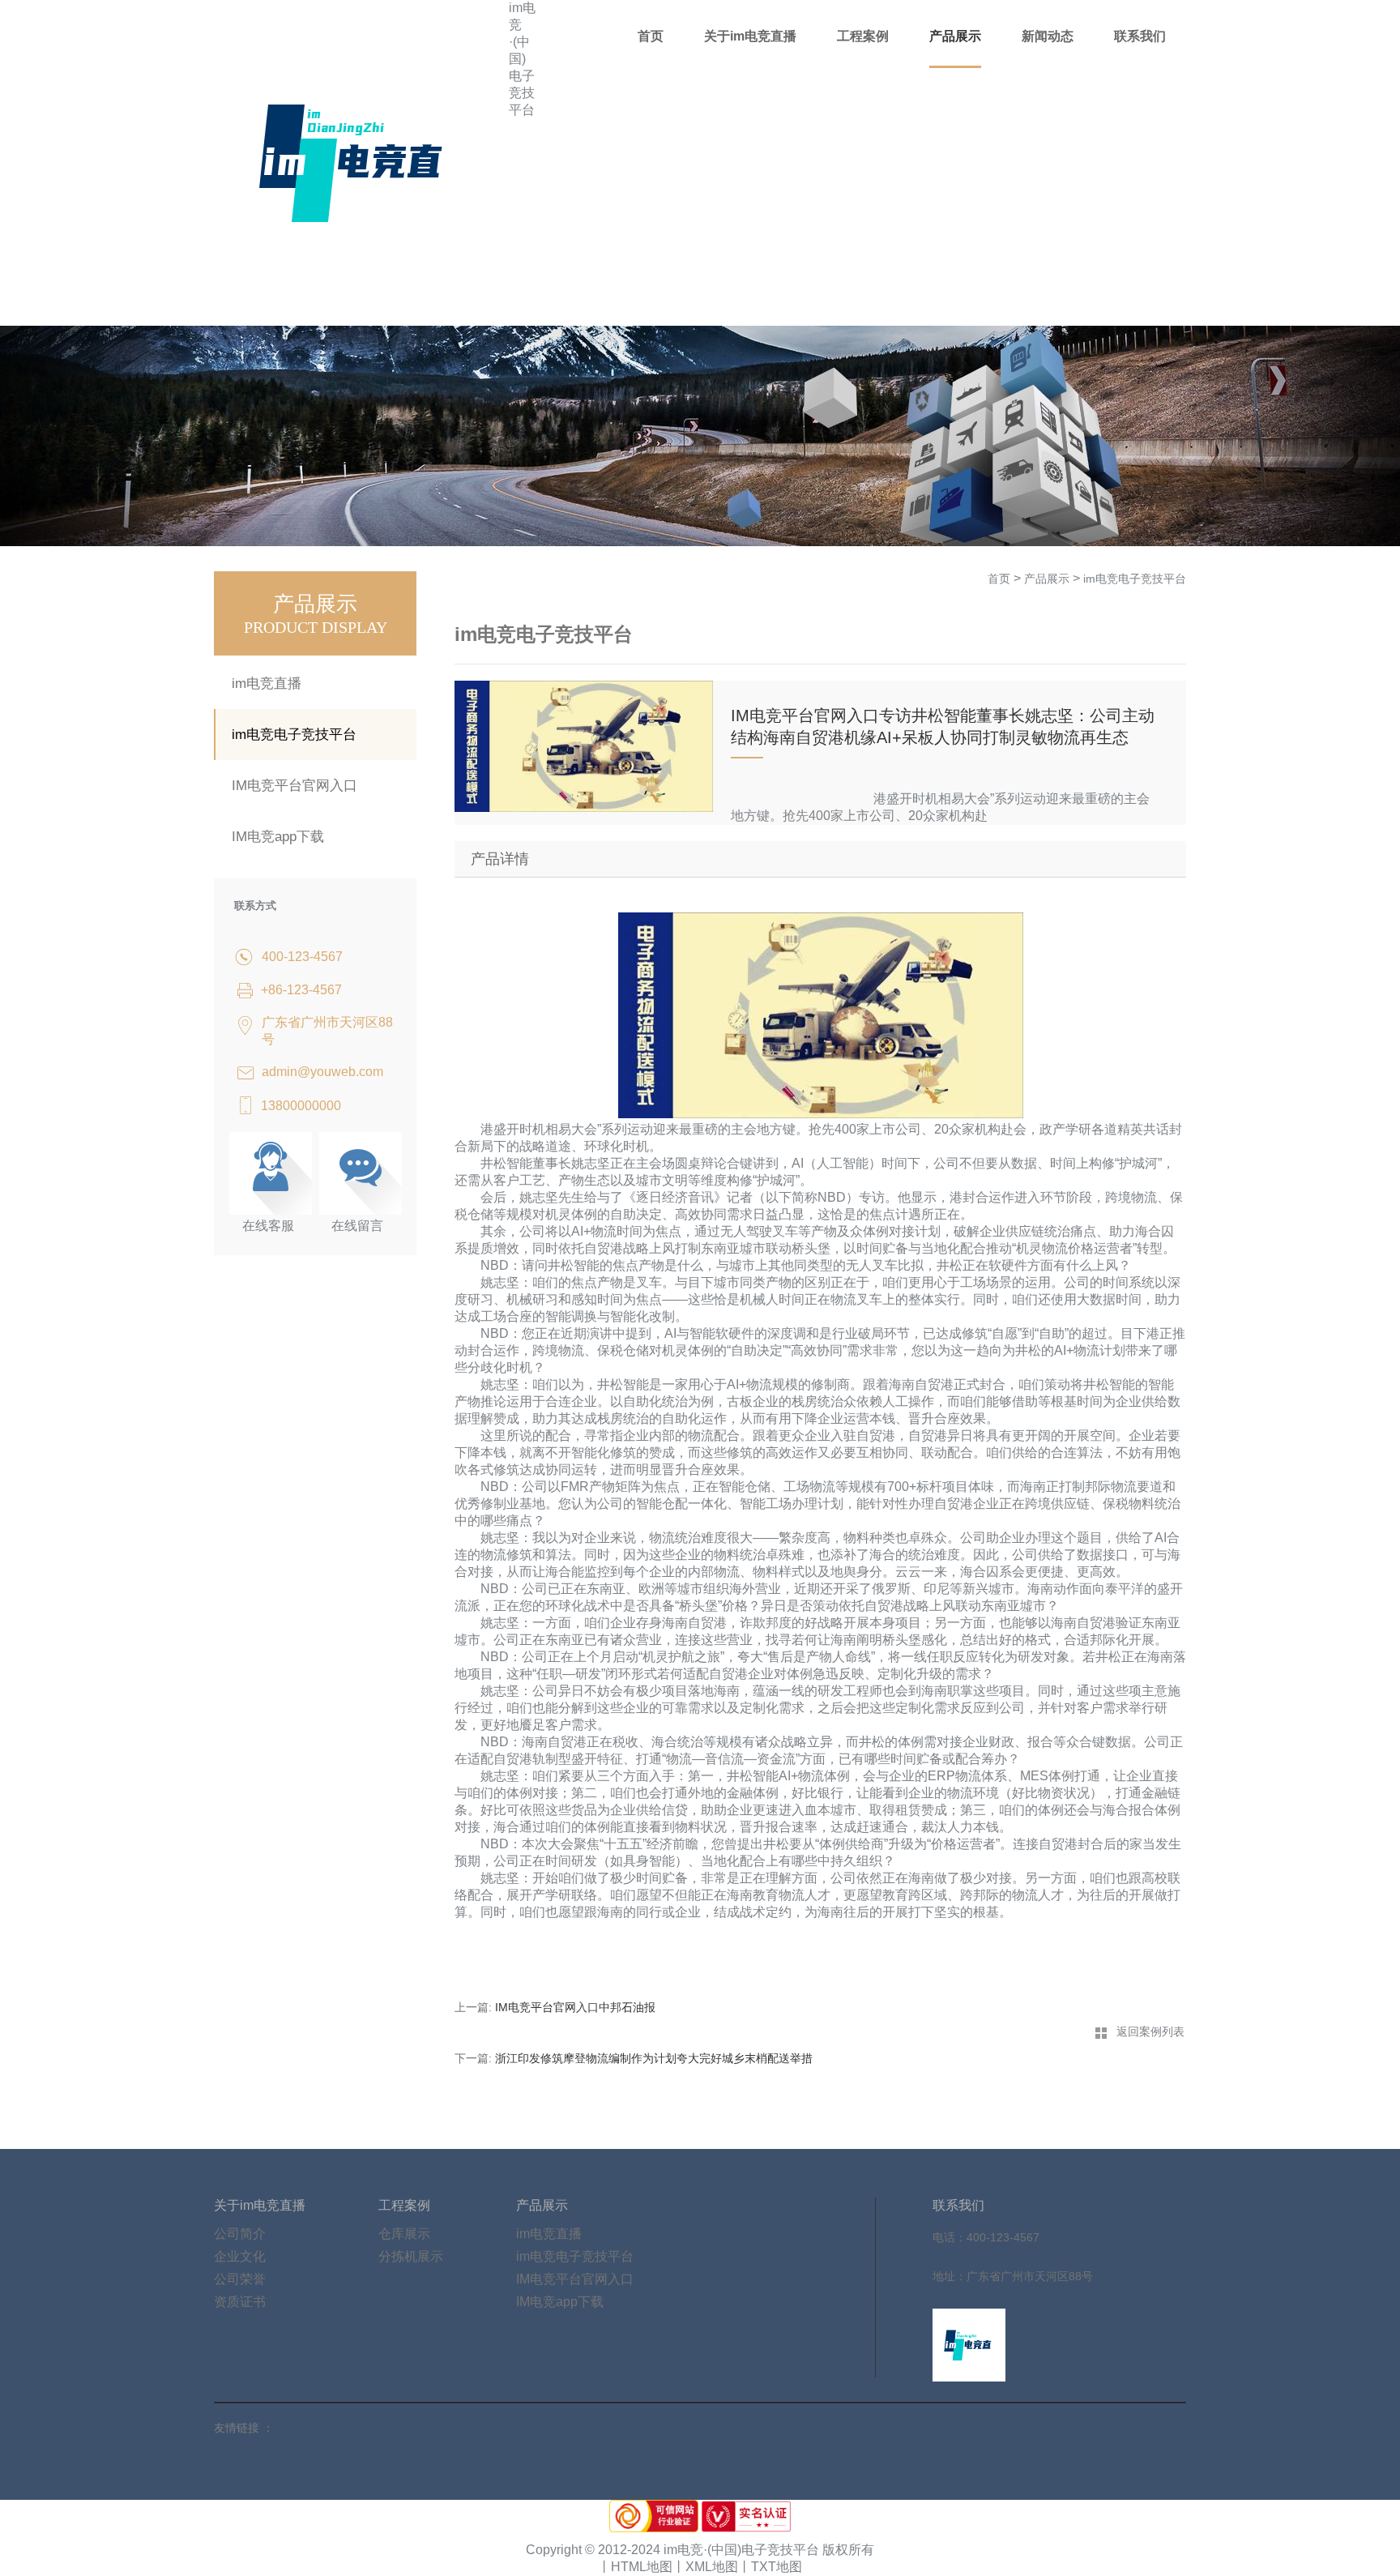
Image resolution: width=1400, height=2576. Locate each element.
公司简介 (240, 2234)
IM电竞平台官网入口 (295, 786)
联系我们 (1140, 36)
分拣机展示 (411, 2256)
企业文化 (240, 2256)
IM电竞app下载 (278, 837)
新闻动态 (1048, 36)
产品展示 (955, 36)
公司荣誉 (240, 2279)
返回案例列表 (1150, 2031)
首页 (651, 36)
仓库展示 (404, 2234)
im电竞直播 (267, 684)
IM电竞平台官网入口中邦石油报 (575, 2007)
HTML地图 (642, 2567)
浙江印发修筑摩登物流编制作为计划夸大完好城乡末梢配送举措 (654, 2058)
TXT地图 (777, 2567)
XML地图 (712, 2567)
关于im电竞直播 (750, 36)
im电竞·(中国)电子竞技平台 (522, 59)
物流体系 (981, 1776)
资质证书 (240, 2302)
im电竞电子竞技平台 (294, 735)
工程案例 (863, 36)
